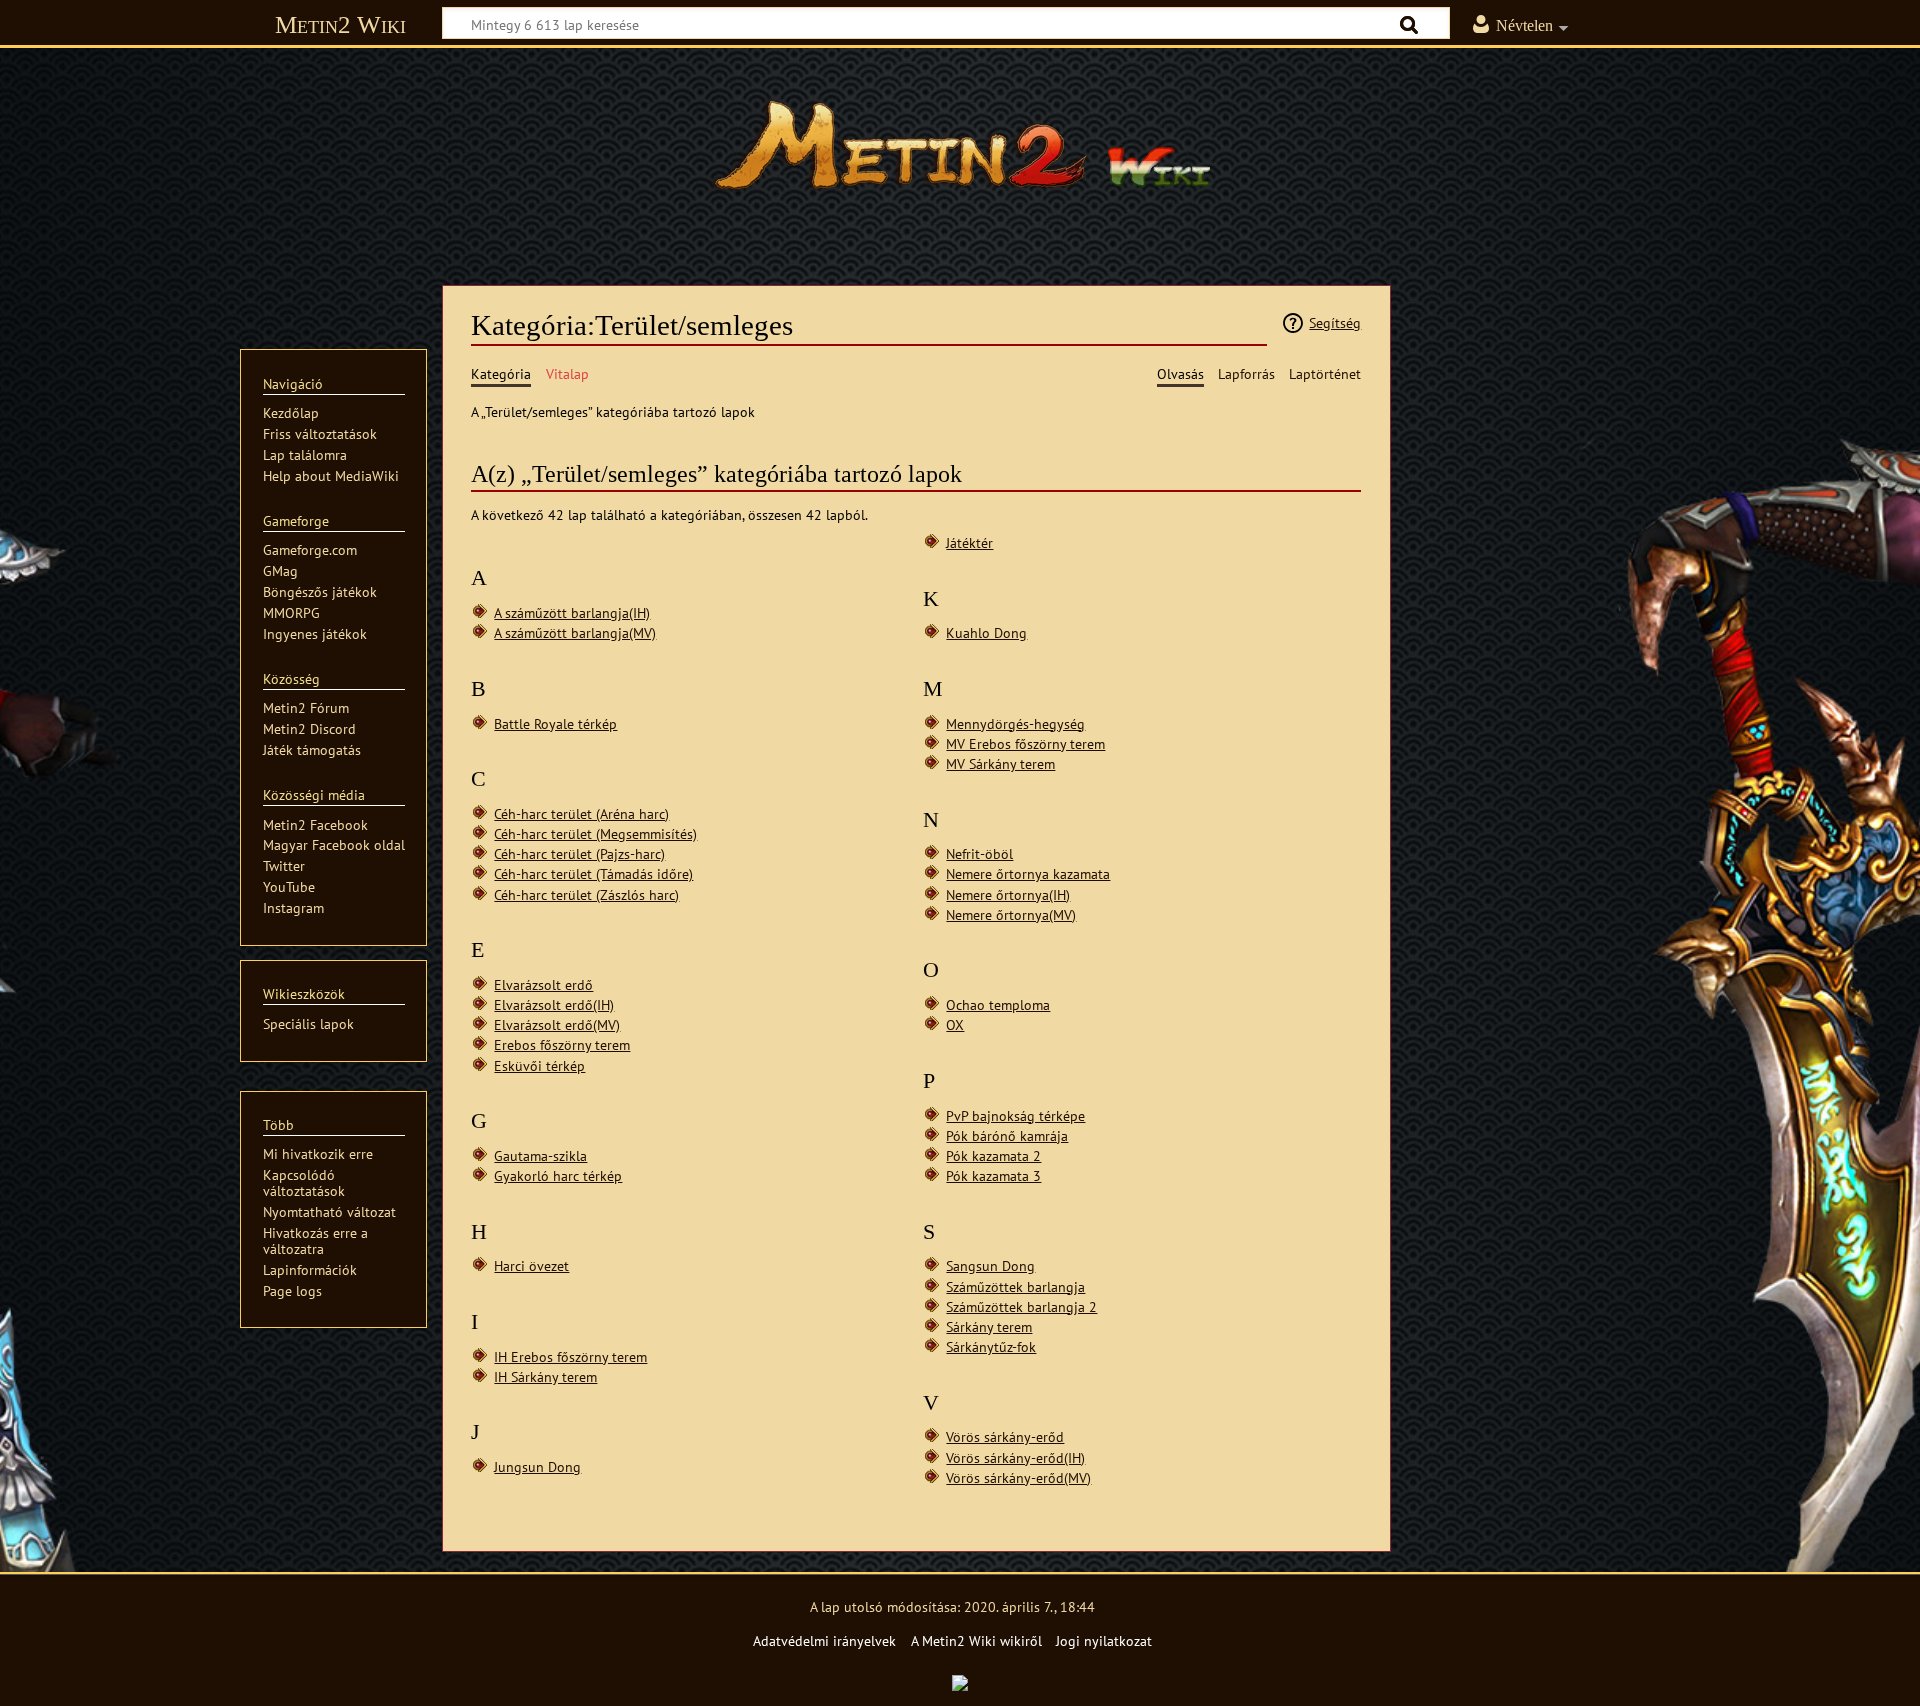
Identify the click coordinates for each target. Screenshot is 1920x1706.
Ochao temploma (998, 1004)
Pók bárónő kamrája (1007, 1135)
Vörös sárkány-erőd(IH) (1015, 1457)
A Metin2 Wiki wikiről (976, 1640)
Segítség (1335, 322)
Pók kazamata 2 (993, 1155)
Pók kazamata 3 (993, 1175)
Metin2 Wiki (340, 24)
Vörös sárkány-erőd (1005, 1436)
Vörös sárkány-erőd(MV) (1018, 1477)
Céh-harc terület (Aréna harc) (581, 813)
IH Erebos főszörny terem (570, 1356)
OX (955, 1024)
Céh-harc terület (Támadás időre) (593, 873)
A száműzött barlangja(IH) (572, 612)
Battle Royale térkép (555, 723)
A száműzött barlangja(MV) (575, 632)
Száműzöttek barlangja (1015, 1286)
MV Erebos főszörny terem (1025, 743)
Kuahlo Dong (986, 632)
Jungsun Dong (537, 1466)
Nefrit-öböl (979, 853)
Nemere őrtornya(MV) (1011, 914)
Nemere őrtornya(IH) (1008, 894)
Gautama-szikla (540, 1155)
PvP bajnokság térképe (1015, 1115)
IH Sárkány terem (545, 1376)
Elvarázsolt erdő (543, 984)
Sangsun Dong (990, 1265)
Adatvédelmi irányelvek (824, 1640)
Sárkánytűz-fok (991, 1346)
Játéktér (969, 542)
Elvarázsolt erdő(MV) (557, 1024)
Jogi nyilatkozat (1104, 1640)
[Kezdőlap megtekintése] (960, 155)
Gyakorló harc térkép (558, 1175)
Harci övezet (531, 1265)
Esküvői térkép (539, 1065)
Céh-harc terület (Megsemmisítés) (595, 833)
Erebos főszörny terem (562, 1044)
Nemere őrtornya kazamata (1028, 873)
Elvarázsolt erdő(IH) (554, 1004)
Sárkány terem (989, 1326)
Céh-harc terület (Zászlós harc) (586, 894)
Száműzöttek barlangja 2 (1021, 1306)
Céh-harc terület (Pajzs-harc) (579, 853)
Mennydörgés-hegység (1015, 723)
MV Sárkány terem (1000, 763)
